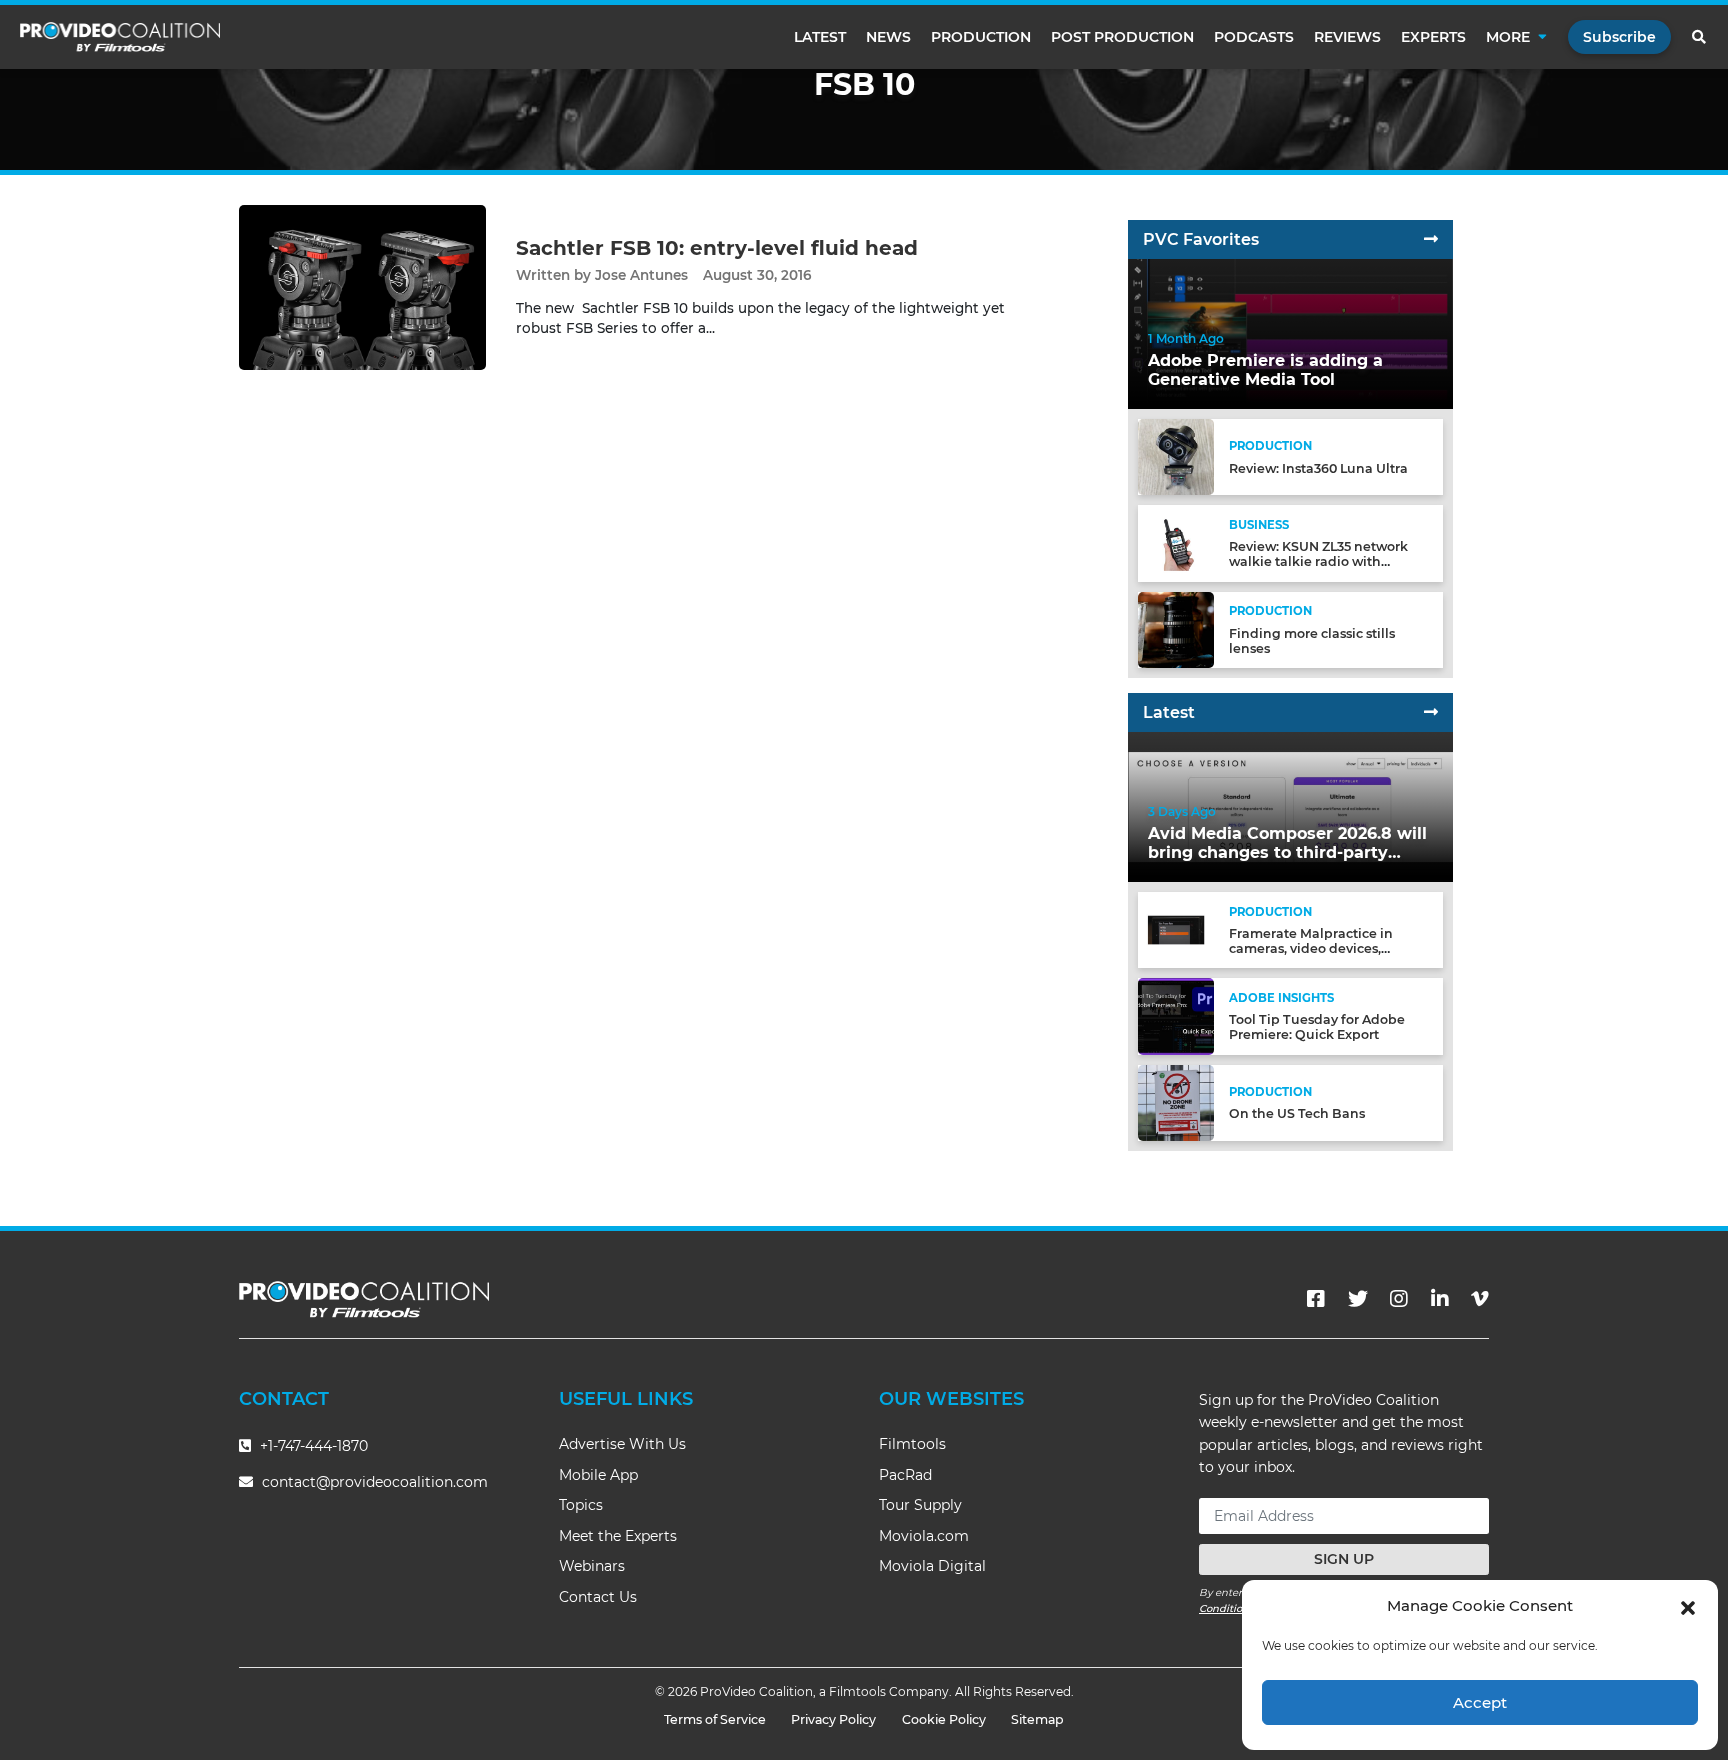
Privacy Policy (833, 1719)
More (1508, 37)
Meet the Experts (618, 1536)
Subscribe (1619, 37)
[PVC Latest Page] (1431, 712)
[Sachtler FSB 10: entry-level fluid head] (362, 286)
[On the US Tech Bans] (1176, 1101)
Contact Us (598, 1597)
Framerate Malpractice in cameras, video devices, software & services (1311, 948)
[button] (1688, 1606)
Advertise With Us (622, 1444)
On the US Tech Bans (1297, 1113)
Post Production (1122, 37)
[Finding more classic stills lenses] (1176, 628)
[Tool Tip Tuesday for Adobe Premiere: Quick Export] (1176, 1015)
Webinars (592, 1566)
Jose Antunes (641, 275)
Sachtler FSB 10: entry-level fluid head (717, 248)
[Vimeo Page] (1480, 1299)
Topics (581, 1505)
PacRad (905, 1475)
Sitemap (1037, 1719)
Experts (1433, 37)
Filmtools (912, 1444)
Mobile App (598, 1475)
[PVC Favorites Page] (1431, 239)
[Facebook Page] (1316, 1299)
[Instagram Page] (1399, 1299)
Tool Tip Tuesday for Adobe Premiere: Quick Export (1317, 1027)
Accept (1480, 1702)
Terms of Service (715, 1719)
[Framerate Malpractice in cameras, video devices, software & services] (1176, 929)
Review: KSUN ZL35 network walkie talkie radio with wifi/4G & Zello (1318, 561)
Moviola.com (924, 1536)
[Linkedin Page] (1440, 1299)
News (888, 37)
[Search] (1700, 37)
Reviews (1347, 37)
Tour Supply (920, 1505)
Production (981, 37)
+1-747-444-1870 (312, 1446)
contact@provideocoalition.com (375, 1482)
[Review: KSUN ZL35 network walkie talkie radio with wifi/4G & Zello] (1176, 542)
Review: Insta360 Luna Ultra (1318, 468)
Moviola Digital (932, 1566)
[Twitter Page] (1358, 1299)
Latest (820, 37)
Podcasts (1254, 37)
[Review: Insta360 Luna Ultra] (1176, 456)
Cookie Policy (944, 1719)
